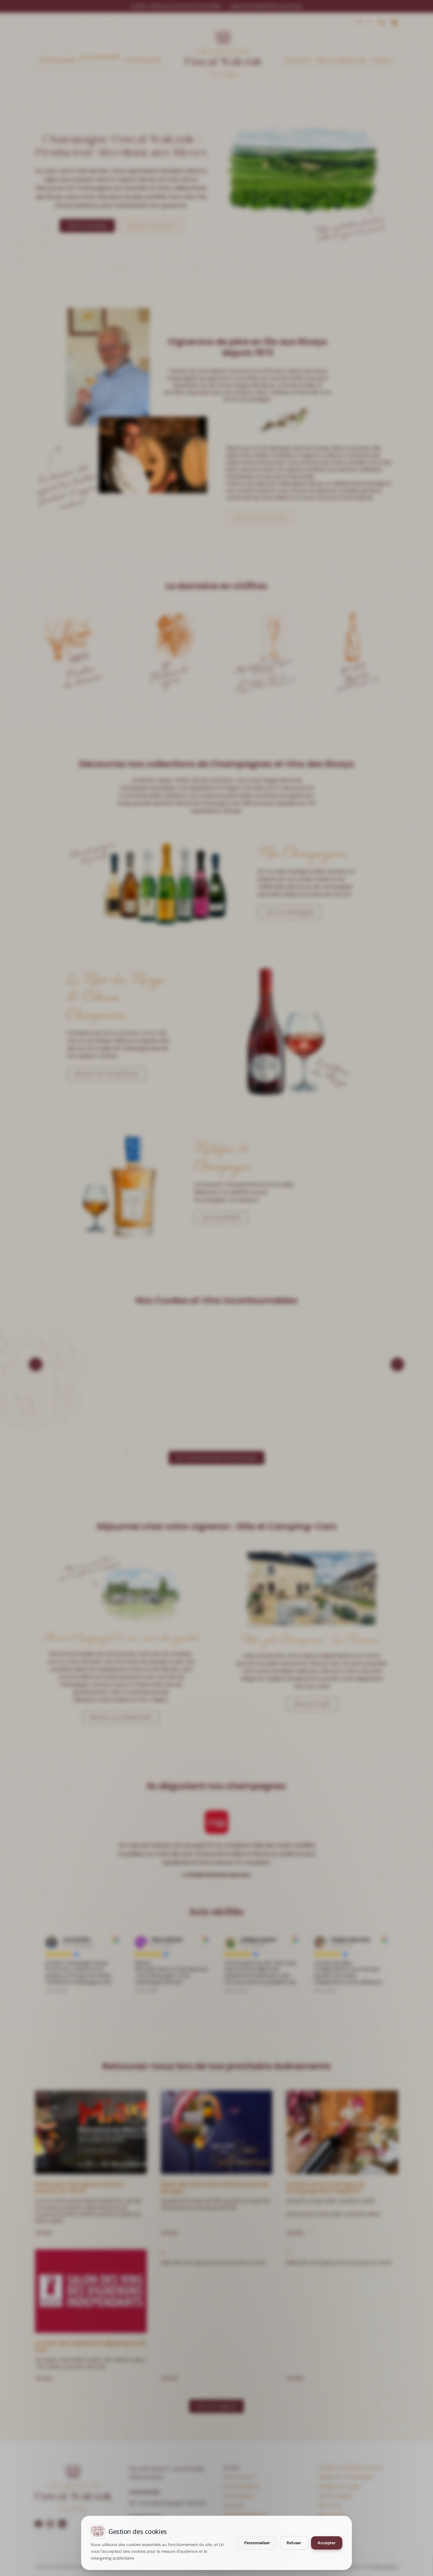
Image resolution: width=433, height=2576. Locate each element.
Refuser (294, 2543)
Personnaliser (257, 2543)
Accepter (327, 2543)
